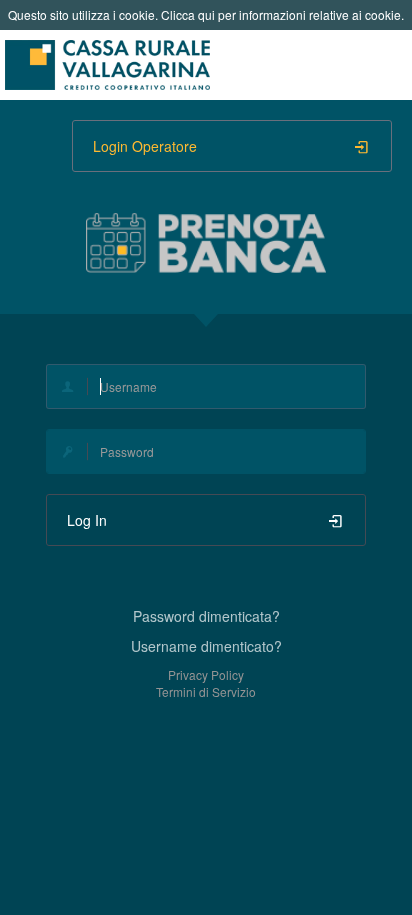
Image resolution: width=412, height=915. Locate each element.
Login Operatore (145, 146)
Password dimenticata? (206, 616)
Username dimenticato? (206, 646)
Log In (87, 520)
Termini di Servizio (206, 691)
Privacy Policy (206, 674)
